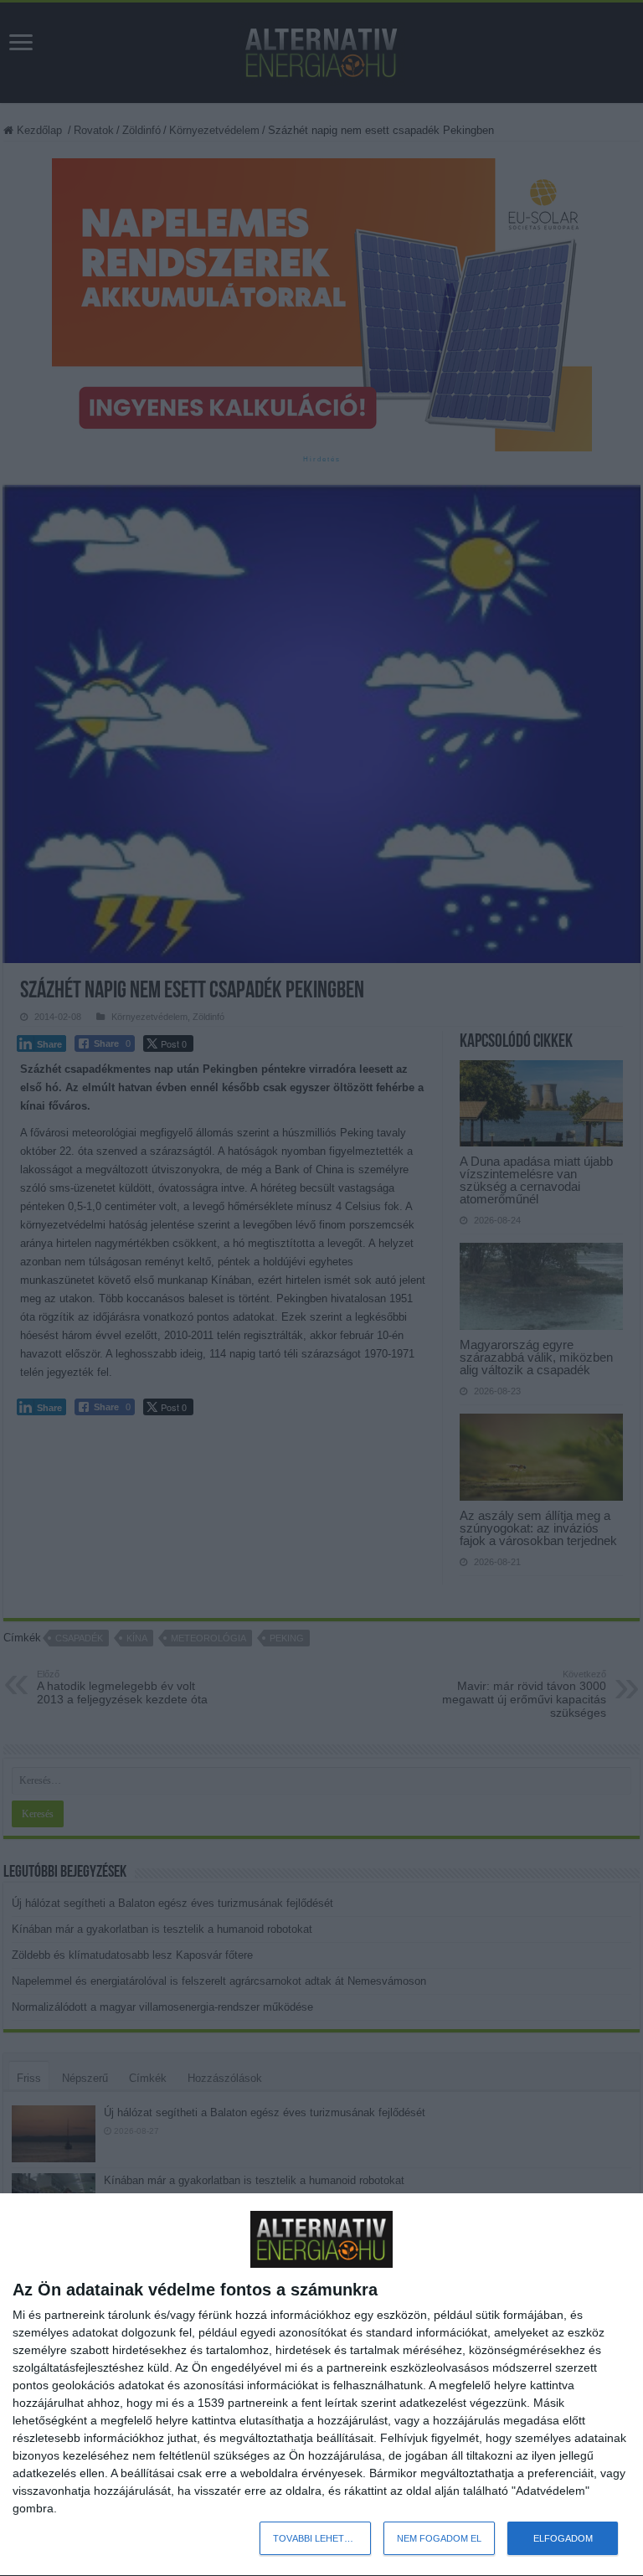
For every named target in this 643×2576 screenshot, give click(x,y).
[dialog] (321, 2385)
